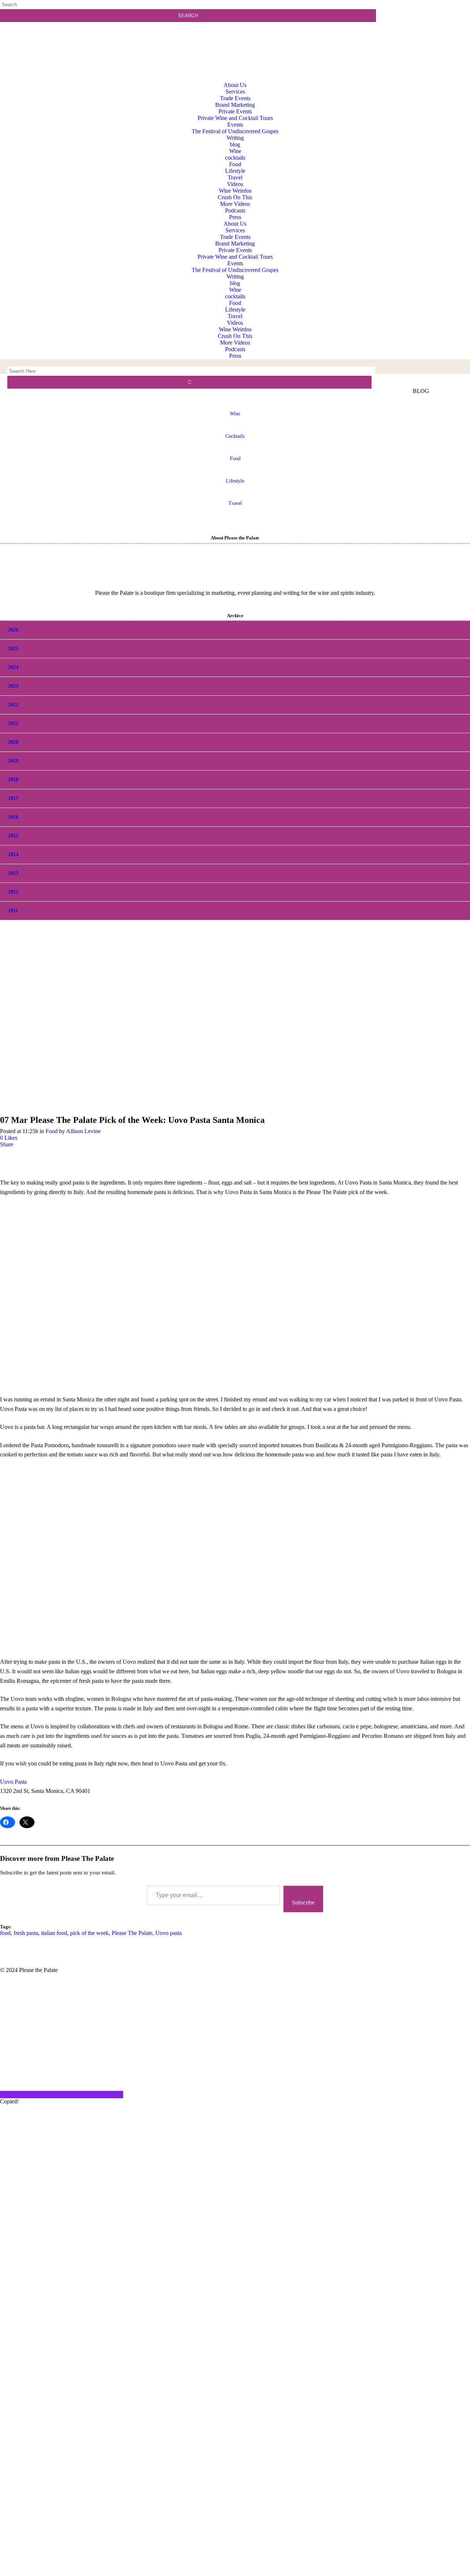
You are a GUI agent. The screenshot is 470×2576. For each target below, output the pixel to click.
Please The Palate (132, 1933)
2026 (13, 630)
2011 (13, 911)
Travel (235, 503)
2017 (13, 798)
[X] (235, 2573)
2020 (13, 742)
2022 (13, 705)
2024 (13, 667)
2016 (13, 817)
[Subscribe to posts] (425, 35)
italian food (54, 1933)
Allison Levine (83, 1131)
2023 (13, 686)
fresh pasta (26, 1933)
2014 (13, 854)
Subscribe (303, 1902)
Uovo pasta (169, 1933)
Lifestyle (235, 481)
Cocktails (235, 436)
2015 (13, 836)
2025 (13, 649)
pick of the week (89, 1933)
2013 (13, 873)
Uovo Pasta (13, 1782)
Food (235, 459)
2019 (13, 761)
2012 (13, 892)
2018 (13, 780)
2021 (13, 723)
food (5, 1933)
